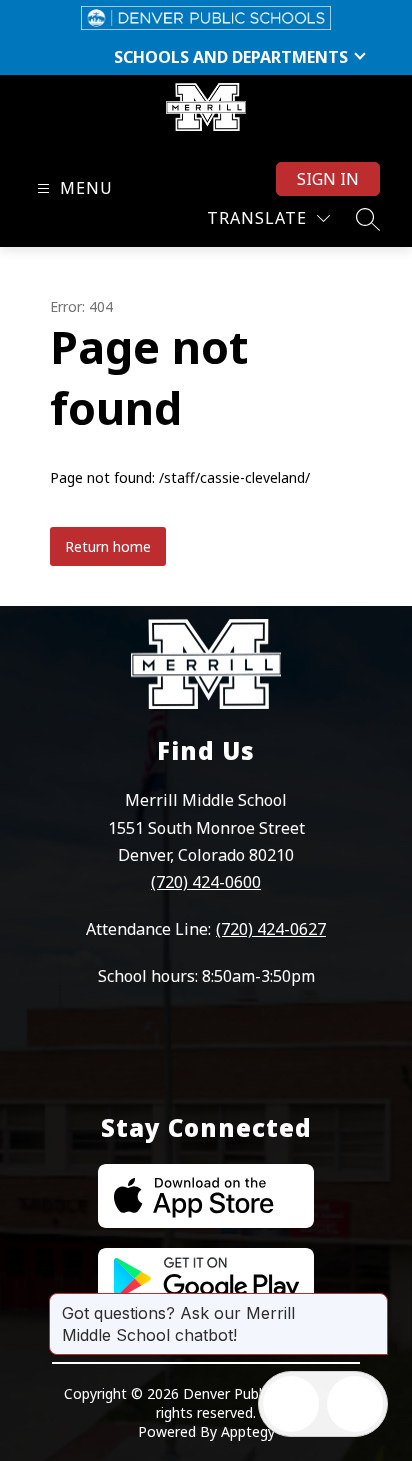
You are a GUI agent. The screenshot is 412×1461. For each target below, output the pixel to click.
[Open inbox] (291, 1404)
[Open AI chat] (355, 1404)
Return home (108, 546)
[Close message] (372, 1303)
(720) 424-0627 (271, 929)
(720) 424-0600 (206, 882)
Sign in (328, 179)
